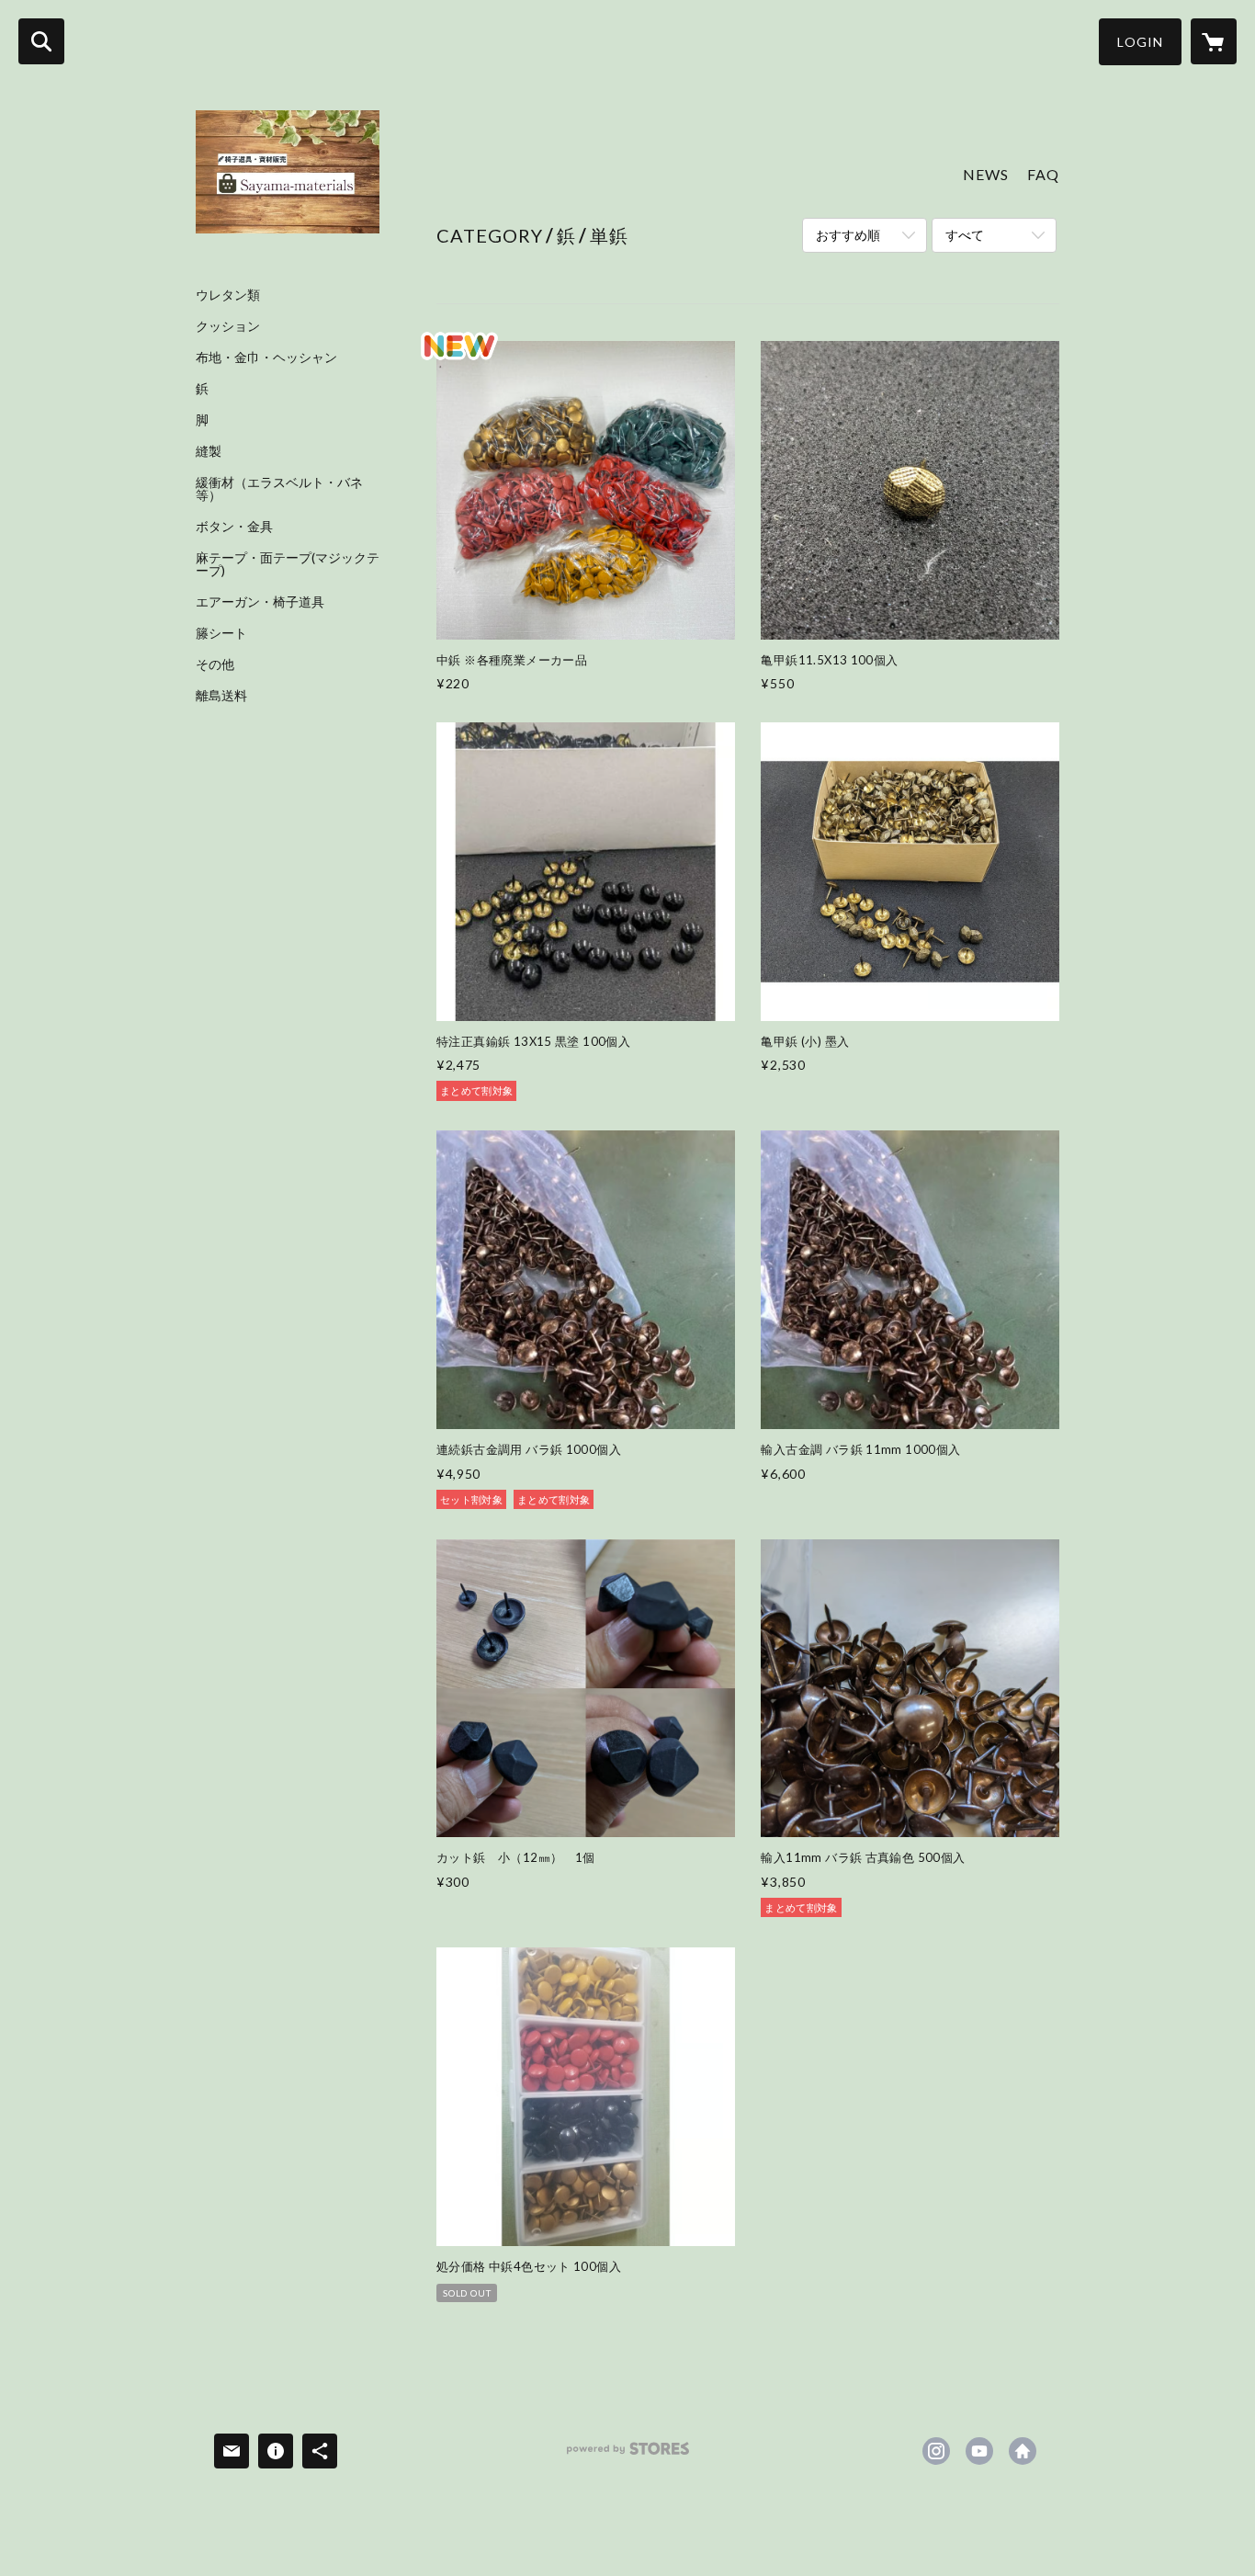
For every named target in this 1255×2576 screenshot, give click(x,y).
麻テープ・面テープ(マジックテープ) (288, 564)
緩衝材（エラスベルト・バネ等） (279, 489)
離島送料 (221, 696)
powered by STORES (628, 2455)
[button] (1140, 42)
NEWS (986, 174)
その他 (215, 664)
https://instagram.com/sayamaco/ (936, 2451)
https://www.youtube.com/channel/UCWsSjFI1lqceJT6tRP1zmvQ (979, 2451)
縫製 (209, 451)
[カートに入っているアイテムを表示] (1214, 41)
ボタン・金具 (234, 527)
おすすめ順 (848, 235)
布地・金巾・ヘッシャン (266, 357)
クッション (228, 326)
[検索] (41, 41)
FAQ (1043, 174)
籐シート (221, 633)
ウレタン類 (228, 295)
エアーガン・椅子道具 (260, 602)
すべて (965, 235)
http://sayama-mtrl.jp (1023, 2451)
